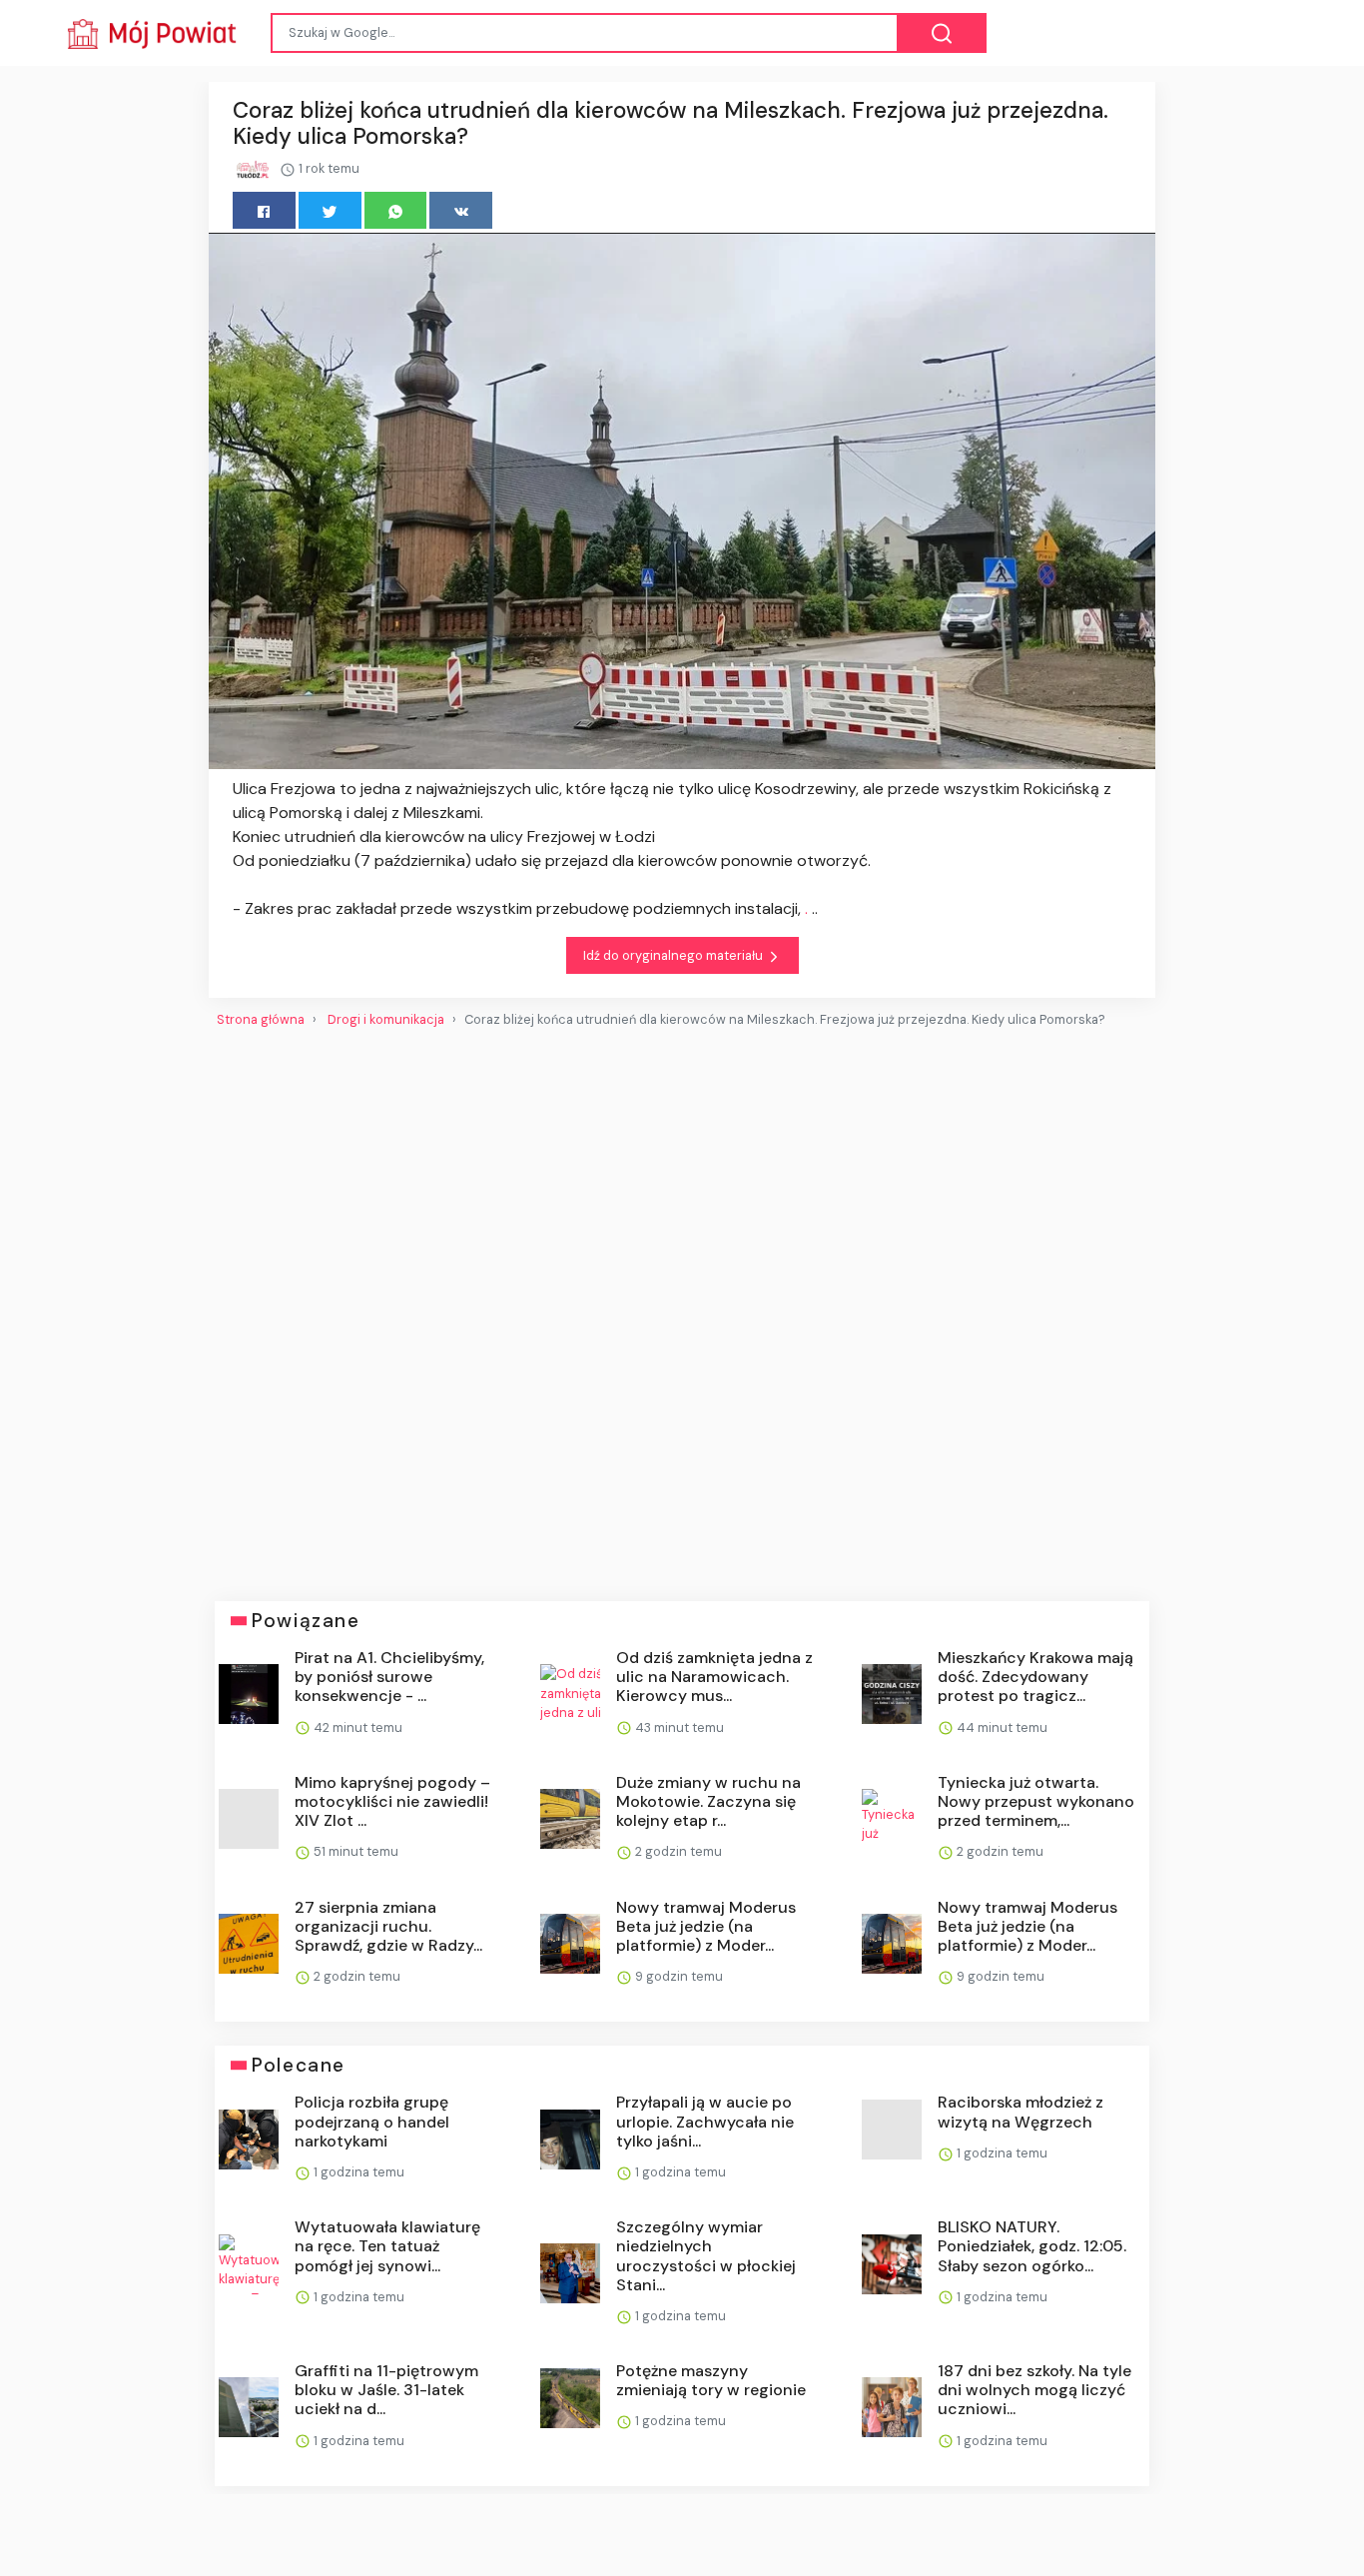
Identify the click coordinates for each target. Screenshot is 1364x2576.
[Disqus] (682, 1306)
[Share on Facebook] (264, 210)
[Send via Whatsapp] (396, 210)
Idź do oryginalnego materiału (675, 955)
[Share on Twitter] (330, 210)
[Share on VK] (461, 210)
